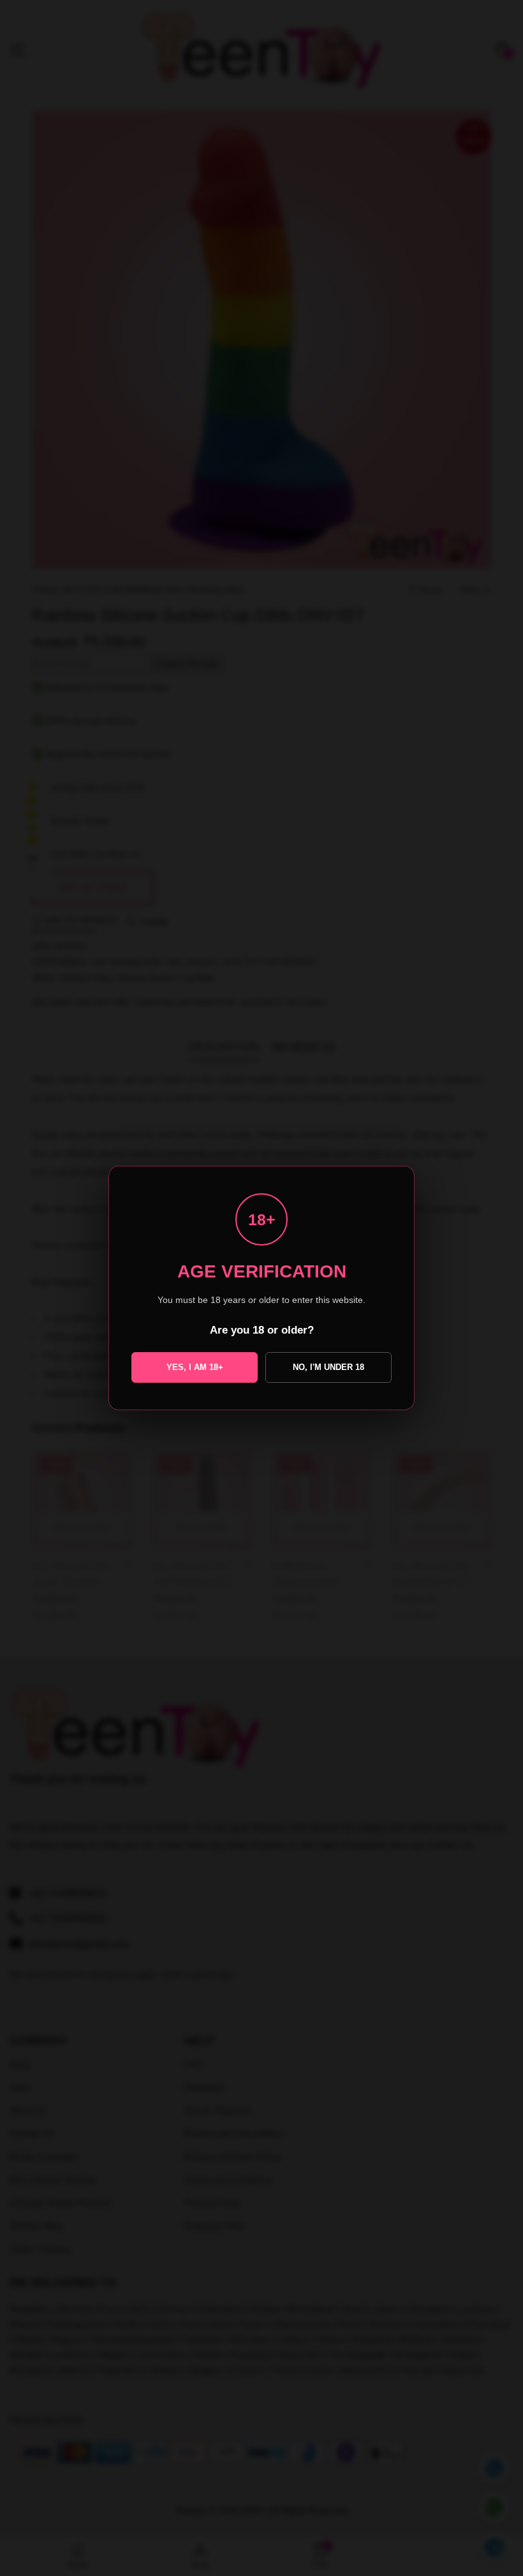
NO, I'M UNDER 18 (328, 1367)
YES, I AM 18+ (195, 1367)
